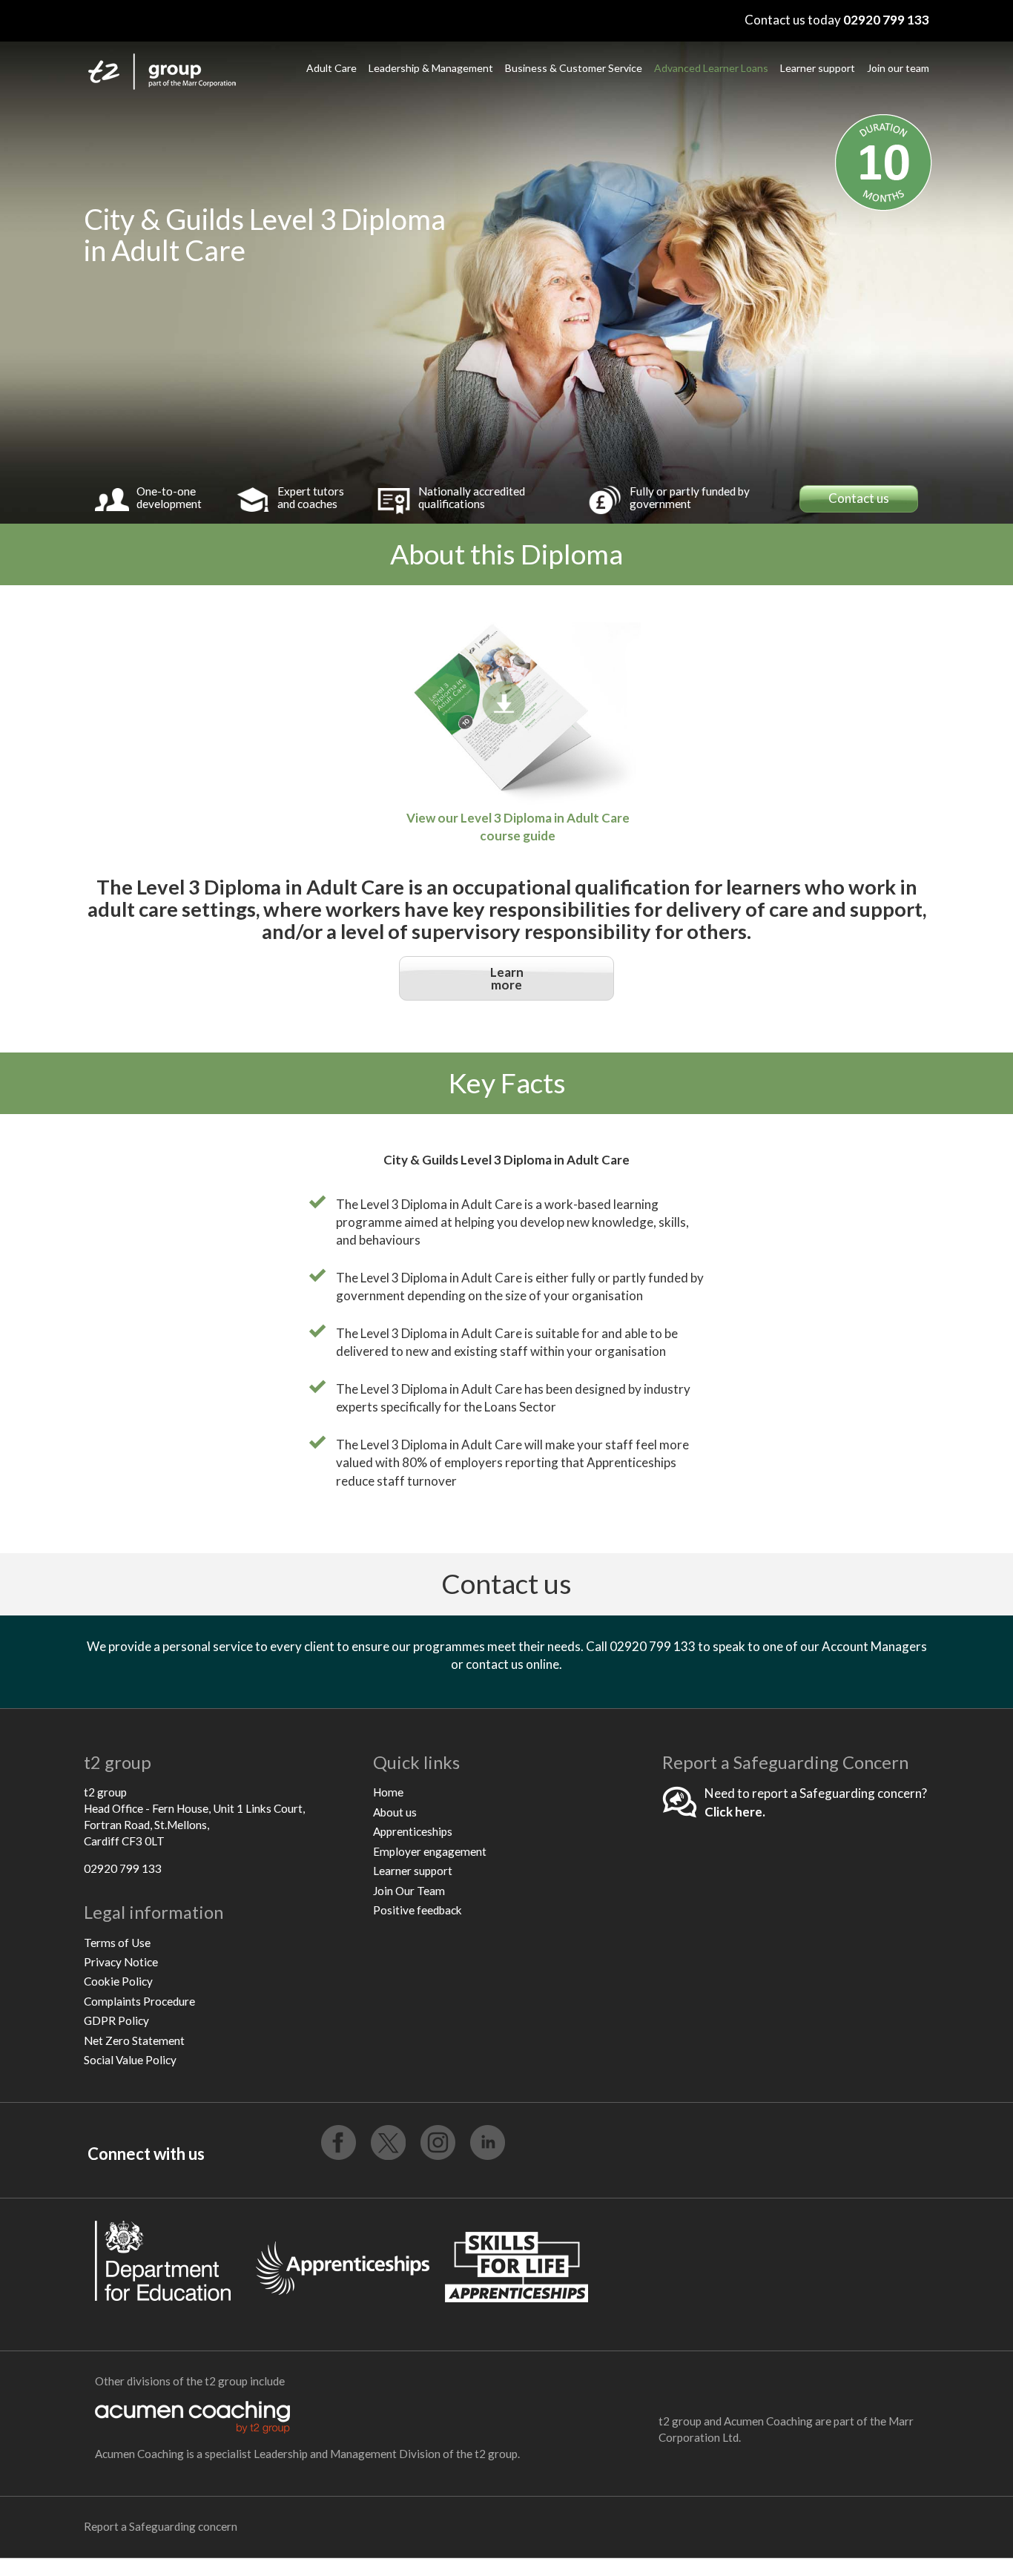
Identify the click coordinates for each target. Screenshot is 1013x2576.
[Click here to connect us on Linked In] (488, 2142)
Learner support (818, 68)
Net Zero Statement (134, 2040)
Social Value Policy (130, 2060)
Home (388, 1792)
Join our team (898, 68)
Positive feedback (418, 1910)
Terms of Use (117, 1943)
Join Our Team (409, 1891)
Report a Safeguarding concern (161, 2526)
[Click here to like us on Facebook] (339, 2142)
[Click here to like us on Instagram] (438, 2142)
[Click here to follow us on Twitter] (388, 2142)
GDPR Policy (116, 2020)
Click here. (735, 1812)
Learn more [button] (507, 978)
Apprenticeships (413, 1831)
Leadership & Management (431, 68)
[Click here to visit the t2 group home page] (175, 76)
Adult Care (331, 68)
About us (395, 1812)
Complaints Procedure (139, 2001)
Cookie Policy (118, 1981)
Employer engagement (430, 1851)
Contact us (859, 498)
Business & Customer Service (574, 68)
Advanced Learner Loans (711, 68)
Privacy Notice (121, 1962)
